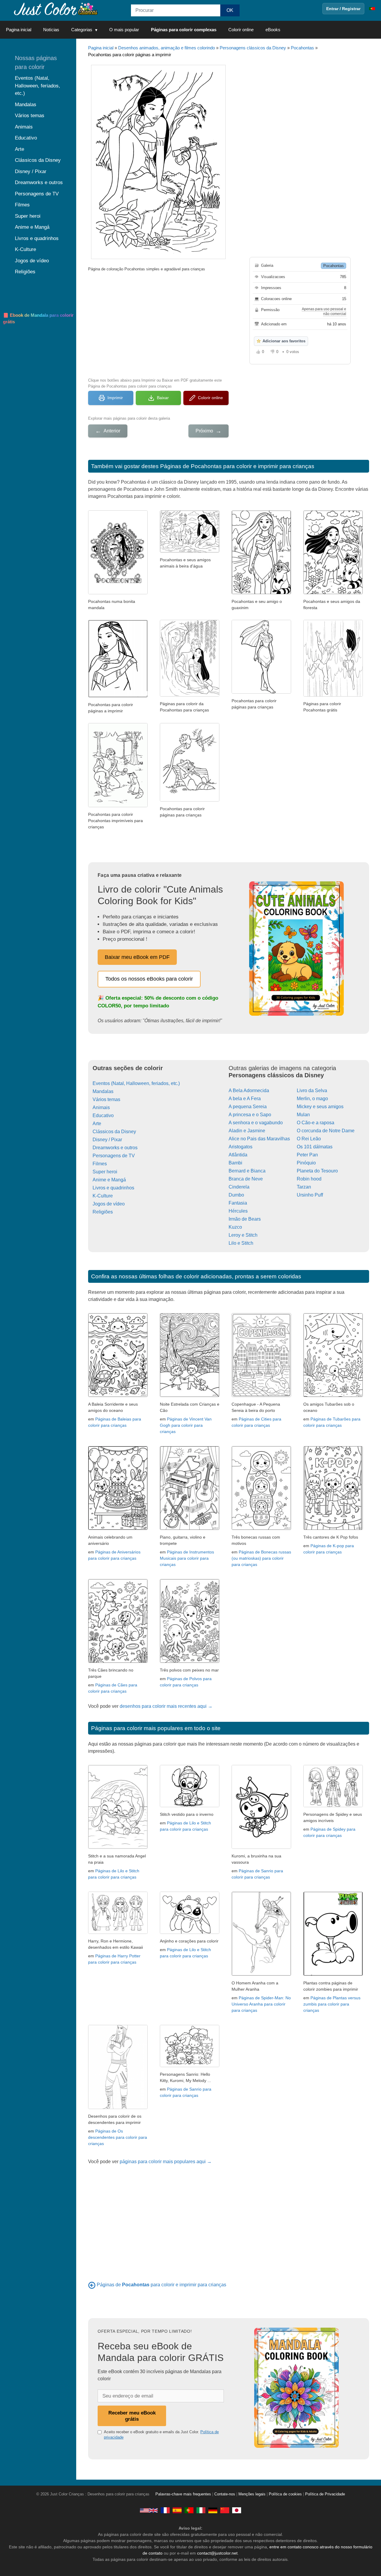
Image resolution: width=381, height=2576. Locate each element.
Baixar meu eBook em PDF (137, 957)
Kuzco (235, 1227)
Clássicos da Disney (114, 1132)
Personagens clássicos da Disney (253, 48)
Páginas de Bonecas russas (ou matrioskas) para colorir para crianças (261, 1558)
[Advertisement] (158, 324)
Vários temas (106, 1099)
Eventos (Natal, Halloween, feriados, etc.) (136, 1083)
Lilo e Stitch (241, 1243)
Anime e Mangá (109, 1180)
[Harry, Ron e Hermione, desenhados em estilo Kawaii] (118, 1932)
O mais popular (124, 30)
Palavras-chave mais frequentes (183, 2494)
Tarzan (304, 1187)
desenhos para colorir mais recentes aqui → (166, 1706)
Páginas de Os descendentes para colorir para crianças (118, 2137)
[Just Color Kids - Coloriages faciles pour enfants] (165, 2510)
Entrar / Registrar (343, 9)
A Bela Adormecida (249, 1091)
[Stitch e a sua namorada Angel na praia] (118, 1847)
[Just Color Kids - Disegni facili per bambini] (201, 2510)
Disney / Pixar (107, 1140)
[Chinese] (225, 2510)
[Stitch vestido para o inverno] (190, 1806)
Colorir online (241, 30)
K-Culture (103, 1196)
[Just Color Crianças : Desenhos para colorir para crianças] (55, 8)
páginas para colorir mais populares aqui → (166, 2162)
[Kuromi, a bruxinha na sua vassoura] (261, 1847)
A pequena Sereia (248, 1107)
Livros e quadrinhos (113, 1188)
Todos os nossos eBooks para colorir (149, 979)
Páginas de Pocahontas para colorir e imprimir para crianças (237, 466)
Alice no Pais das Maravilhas (259, 1139)
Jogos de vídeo (109, 1204)
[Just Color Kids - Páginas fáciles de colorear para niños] (177, 2510)
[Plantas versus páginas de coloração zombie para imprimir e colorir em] (333, 1974)
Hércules (238, 1211)
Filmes (100, 1164)
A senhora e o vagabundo (256, 1123)
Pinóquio (306, 1163)
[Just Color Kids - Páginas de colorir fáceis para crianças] (189, 2510)
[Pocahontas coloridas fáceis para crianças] (118, 806)
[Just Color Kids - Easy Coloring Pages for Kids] (149, 2510)
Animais (101, 1107)
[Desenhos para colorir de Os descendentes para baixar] (118, 2107)
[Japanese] (237, 2510)
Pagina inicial (19, 30)
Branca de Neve (246, 1179)
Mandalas (103, 1091)
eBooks (273, 30)
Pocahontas (302, 48)
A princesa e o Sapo (250, 1115)
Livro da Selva (312, 1091)
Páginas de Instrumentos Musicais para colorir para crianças (187, 1558)
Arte (97, 1124)
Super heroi (105, 1172)
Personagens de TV (114, 1156)
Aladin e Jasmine (247, 1131)
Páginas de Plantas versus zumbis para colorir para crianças (332, 2004)
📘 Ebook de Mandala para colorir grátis (38, 319)
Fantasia (238, 1203)
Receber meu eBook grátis (132, 2416)
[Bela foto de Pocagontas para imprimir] (261, 692)
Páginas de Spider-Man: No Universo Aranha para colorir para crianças (261, 2004)
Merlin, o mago (312, 1099)
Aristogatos (241, 1147)
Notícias (51, 30)
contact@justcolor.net (217, 2553)
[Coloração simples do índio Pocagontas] (118, 696)
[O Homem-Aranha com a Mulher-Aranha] (261, 1974)
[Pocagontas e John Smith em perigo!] (333, 695)
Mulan (303, 1115)
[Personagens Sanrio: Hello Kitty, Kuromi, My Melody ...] (190, 2065)
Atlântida (238, 1155)
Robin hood (309, 1179)
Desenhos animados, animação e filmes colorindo (167, 48)
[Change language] (372, 9)
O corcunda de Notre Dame (326, 1131)
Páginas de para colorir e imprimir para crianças (161, 2285)
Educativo (103, 1115)
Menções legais (252, 2494)
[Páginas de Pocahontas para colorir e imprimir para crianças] (92, 2285)
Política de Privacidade (325, 2494)
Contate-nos (225, 2494)
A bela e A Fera (245, 1099)
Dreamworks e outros (115, 1148)
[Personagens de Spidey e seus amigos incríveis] (333, 1806)
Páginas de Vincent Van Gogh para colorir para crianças (186, 1425)
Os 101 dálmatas (315, 1147)
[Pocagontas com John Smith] (190, 695)
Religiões (103, 1212)
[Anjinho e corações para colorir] (190, 1932)
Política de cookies (285, 2494)
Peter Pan (307, 1155)
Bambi (235, 1163)
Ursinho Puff (310, 1195)
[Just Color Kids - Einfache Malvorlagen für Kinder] (213, 2510)
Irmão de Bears (245, 1219)
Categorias (82, 30)
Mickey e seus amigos (320, 1107)
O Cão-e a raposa (316, 1123)
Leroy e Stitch (243, 1235)
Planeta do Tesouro (317, 1171)
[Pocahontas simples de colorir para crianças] (190, 800)
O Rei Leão (309, 1139)
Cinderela (239, 1187)
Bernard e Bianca (247, 1171)
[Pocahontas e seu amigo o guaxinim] (261, 593)
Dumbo (236, 1195)
